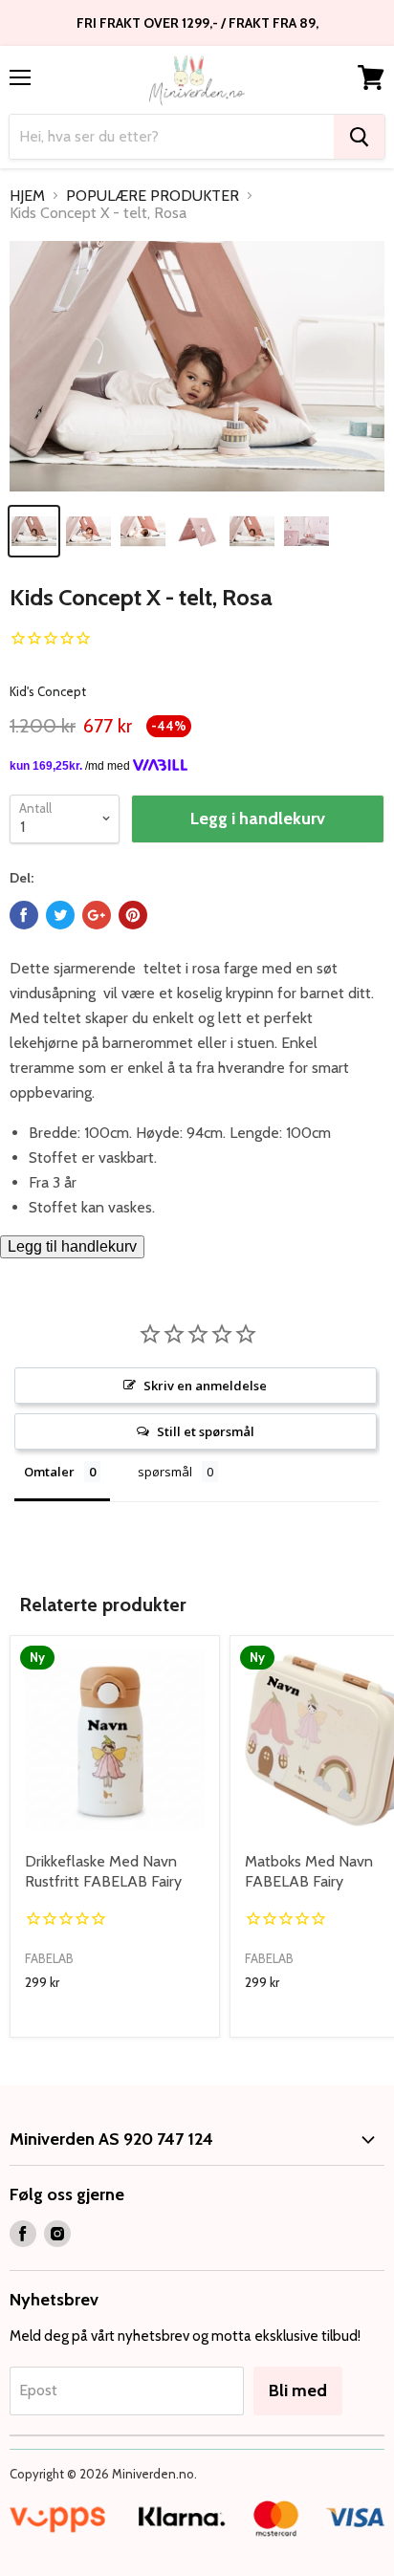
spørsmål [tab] (165, 1472)
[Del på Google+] (97, 915)
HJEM (27, 196)
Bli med (298, 2390)
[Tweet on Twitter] (60, 915)
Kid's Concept (48, 691)
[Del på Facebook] (24, 915)
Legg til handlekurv (72, 1246)
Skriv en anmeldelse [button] (205, 1386)
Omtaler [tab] (49, 1472)
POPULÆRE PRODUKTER (153, 196)
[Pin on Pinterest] (133, 915)
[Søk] (359, 137)
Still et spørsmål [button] (206, 1431)
